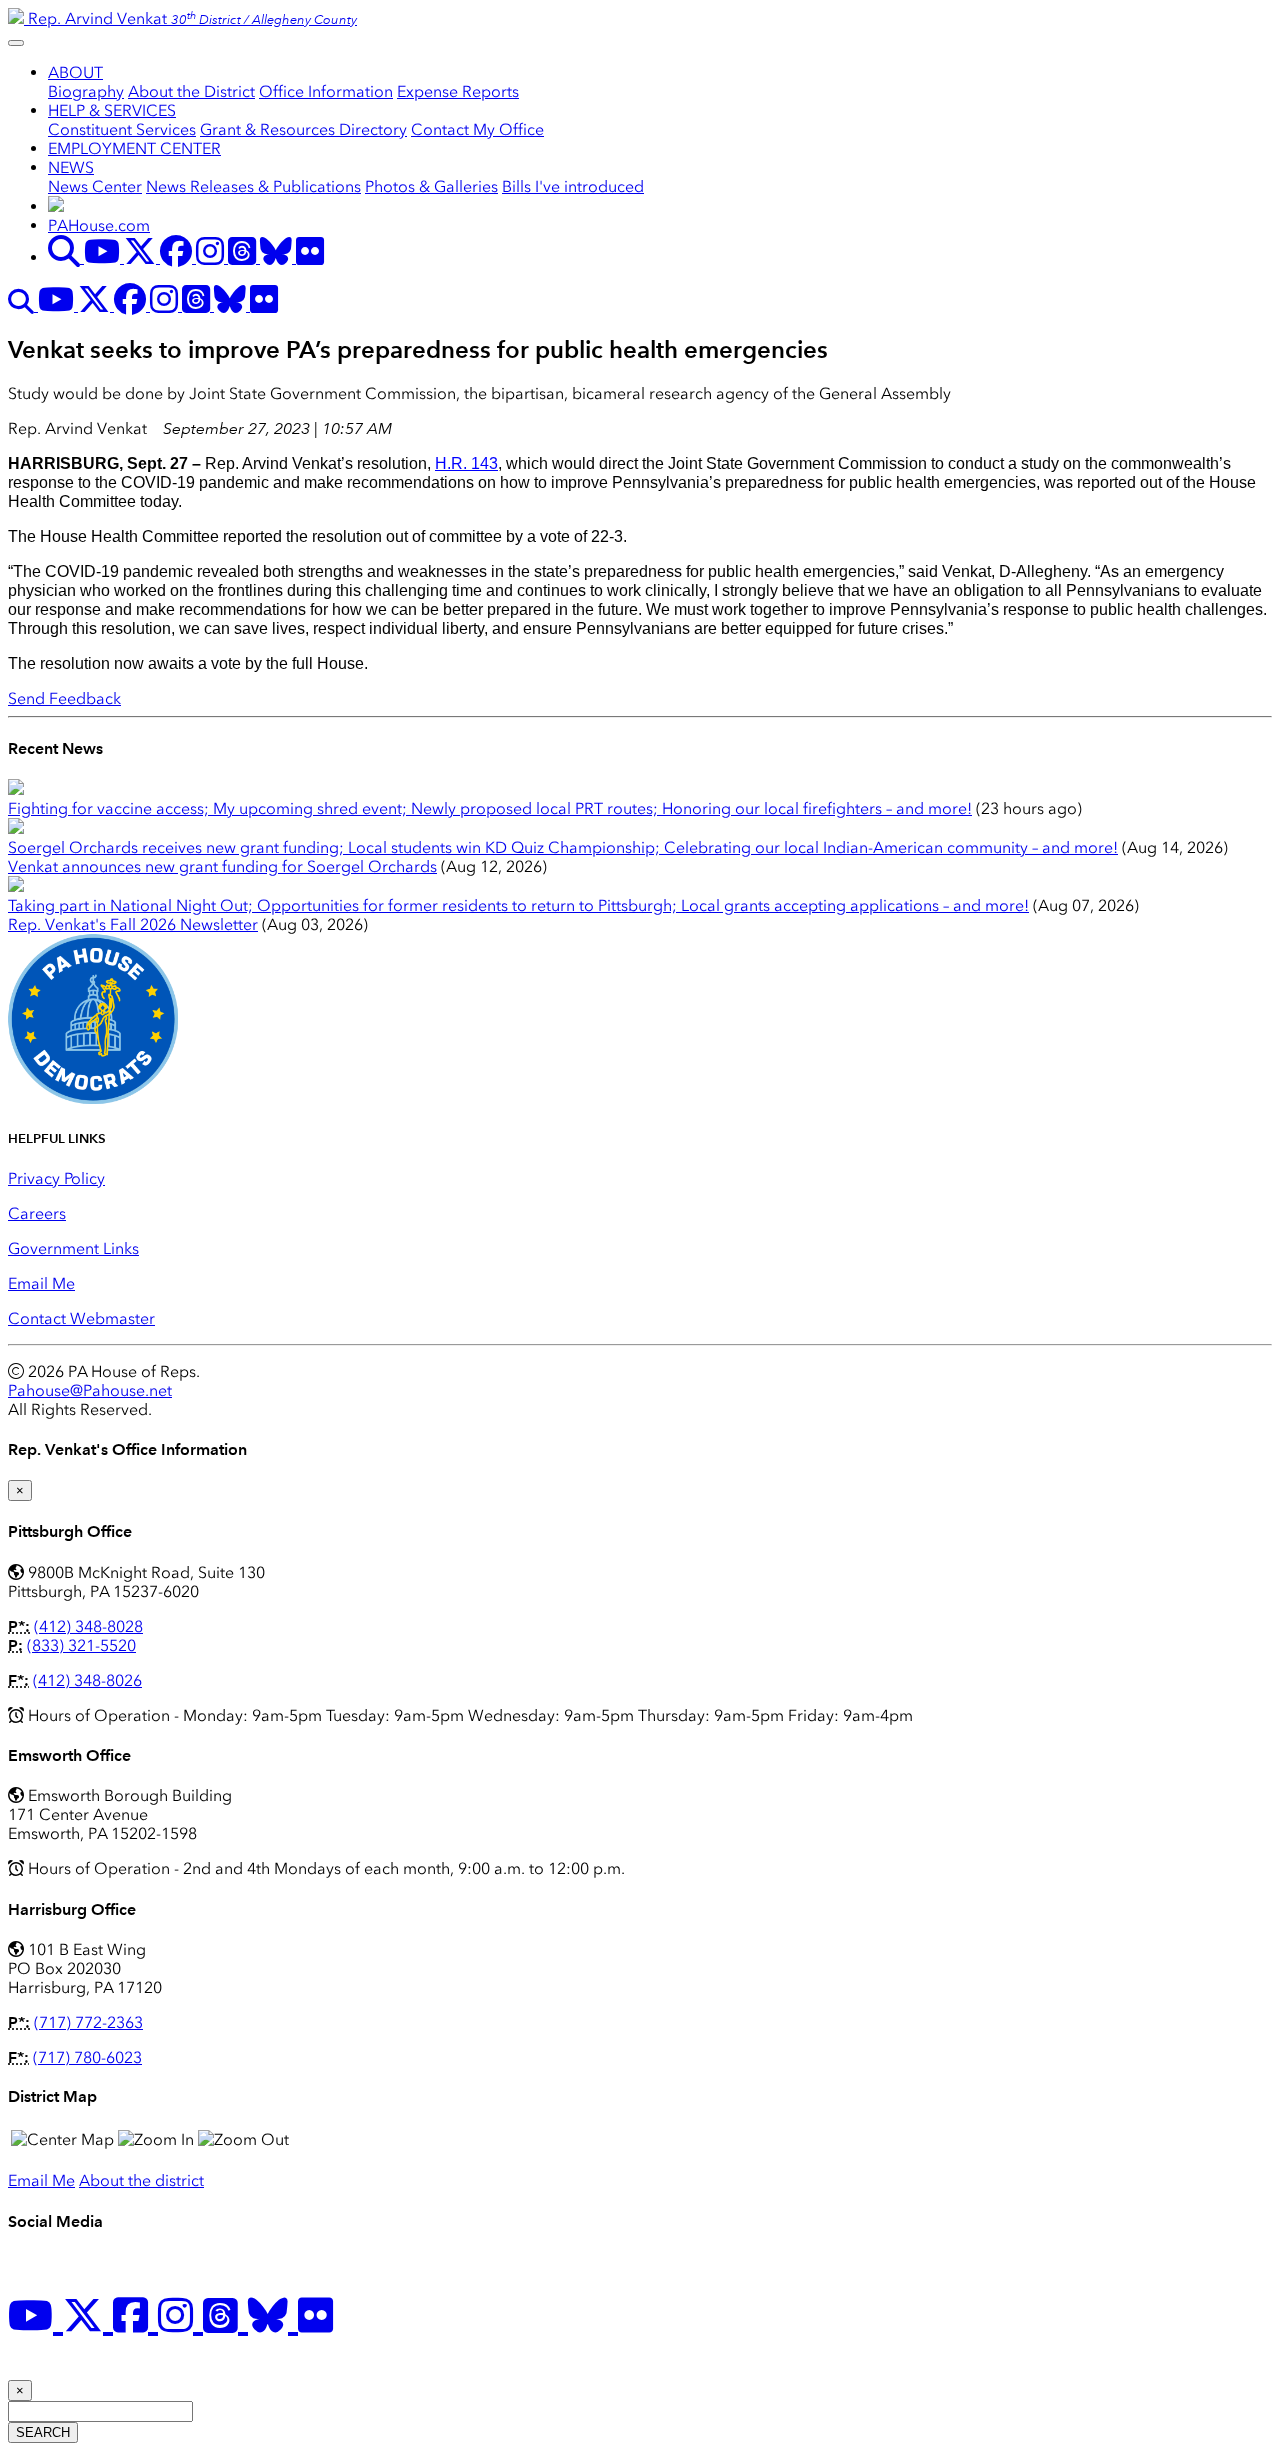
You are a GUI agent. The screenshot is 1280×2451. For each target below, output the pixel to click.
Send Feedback (64, 698)
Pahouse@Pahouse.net (90, 1390)
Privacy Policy (56, 1178)
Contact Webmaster (81, 1318)
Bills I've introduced (573, 186)
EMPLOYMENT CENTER (134, 148)
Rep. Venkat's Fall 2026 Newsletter (133, 924)
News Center (95, 186)
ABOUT (75, 72)
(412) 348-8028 (88, 1626)
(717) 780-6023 (87, 2057)
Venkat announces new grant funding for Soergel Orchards (222, 866)
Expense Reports (458, 91)
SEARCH (43, 2432)
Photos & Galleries (431, 186)
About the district (141, 2180)
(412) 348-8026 (87, 1680)
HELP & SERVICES (112, 110)
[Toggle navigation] (16, 43)
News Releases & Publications (253, 186)
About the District (191, 91)
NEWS (71, 167)
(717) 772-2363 (88, 2022)
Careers (37, 1213)
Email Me (41, 1283)
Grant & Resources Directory (303, 129)
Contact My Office (477, 129)
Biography (86, 91)
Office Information (326, 91)
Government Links (73, 1248)
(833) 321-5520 (81, 1645)
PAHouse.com (99, 225)
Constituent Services (122, 129)
